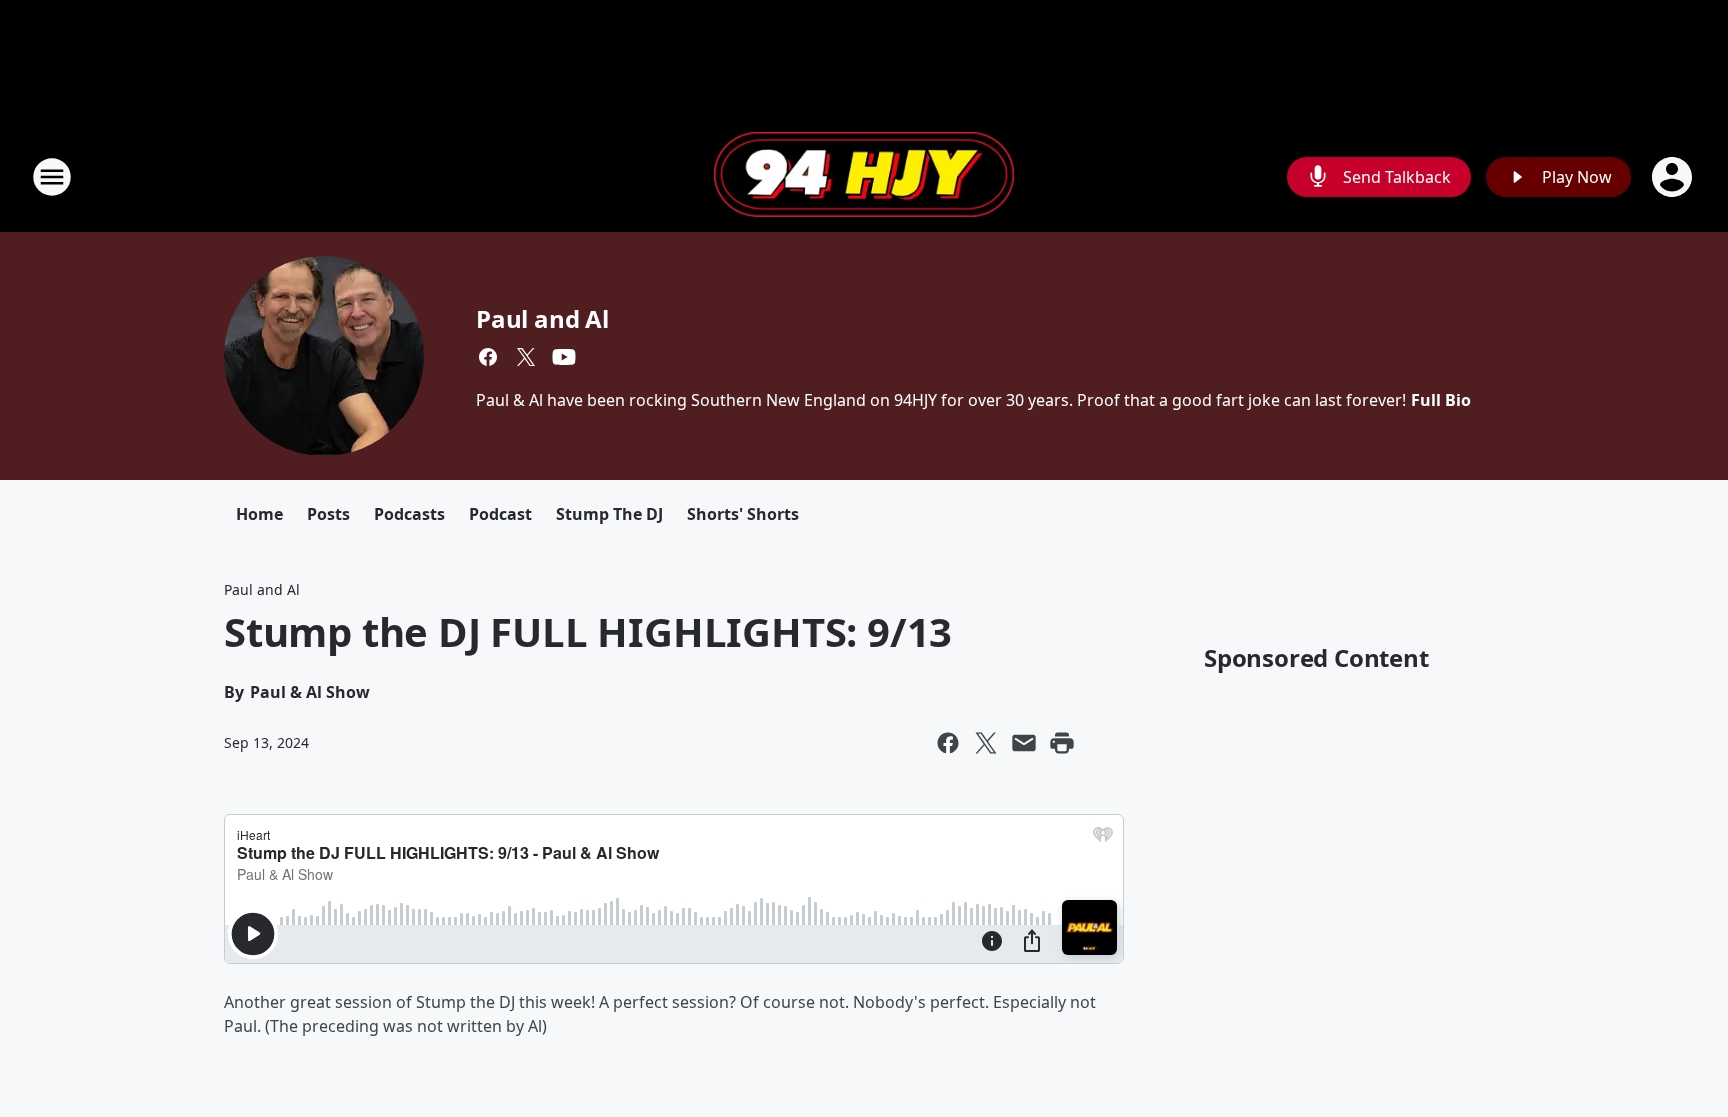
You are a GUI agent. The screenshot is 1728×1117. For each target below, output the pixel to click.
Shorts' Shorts (743, 514)
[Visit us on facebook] (488, 357)
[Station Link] (864, 177)
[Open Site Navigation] (52, 177)
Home (259, 514)
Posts (328, 514)
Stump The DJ (609, 514)
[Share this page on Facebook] (948, 743)
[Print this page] (1062, 743)
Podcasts (409, 514)
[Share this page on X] (986, 743)
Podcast (500, 514)
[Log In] (1674, 177)
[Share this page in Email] (1024, 743)
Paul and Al (542, 318)
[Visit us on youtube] (564, 357)
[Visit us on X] (526, 357)
